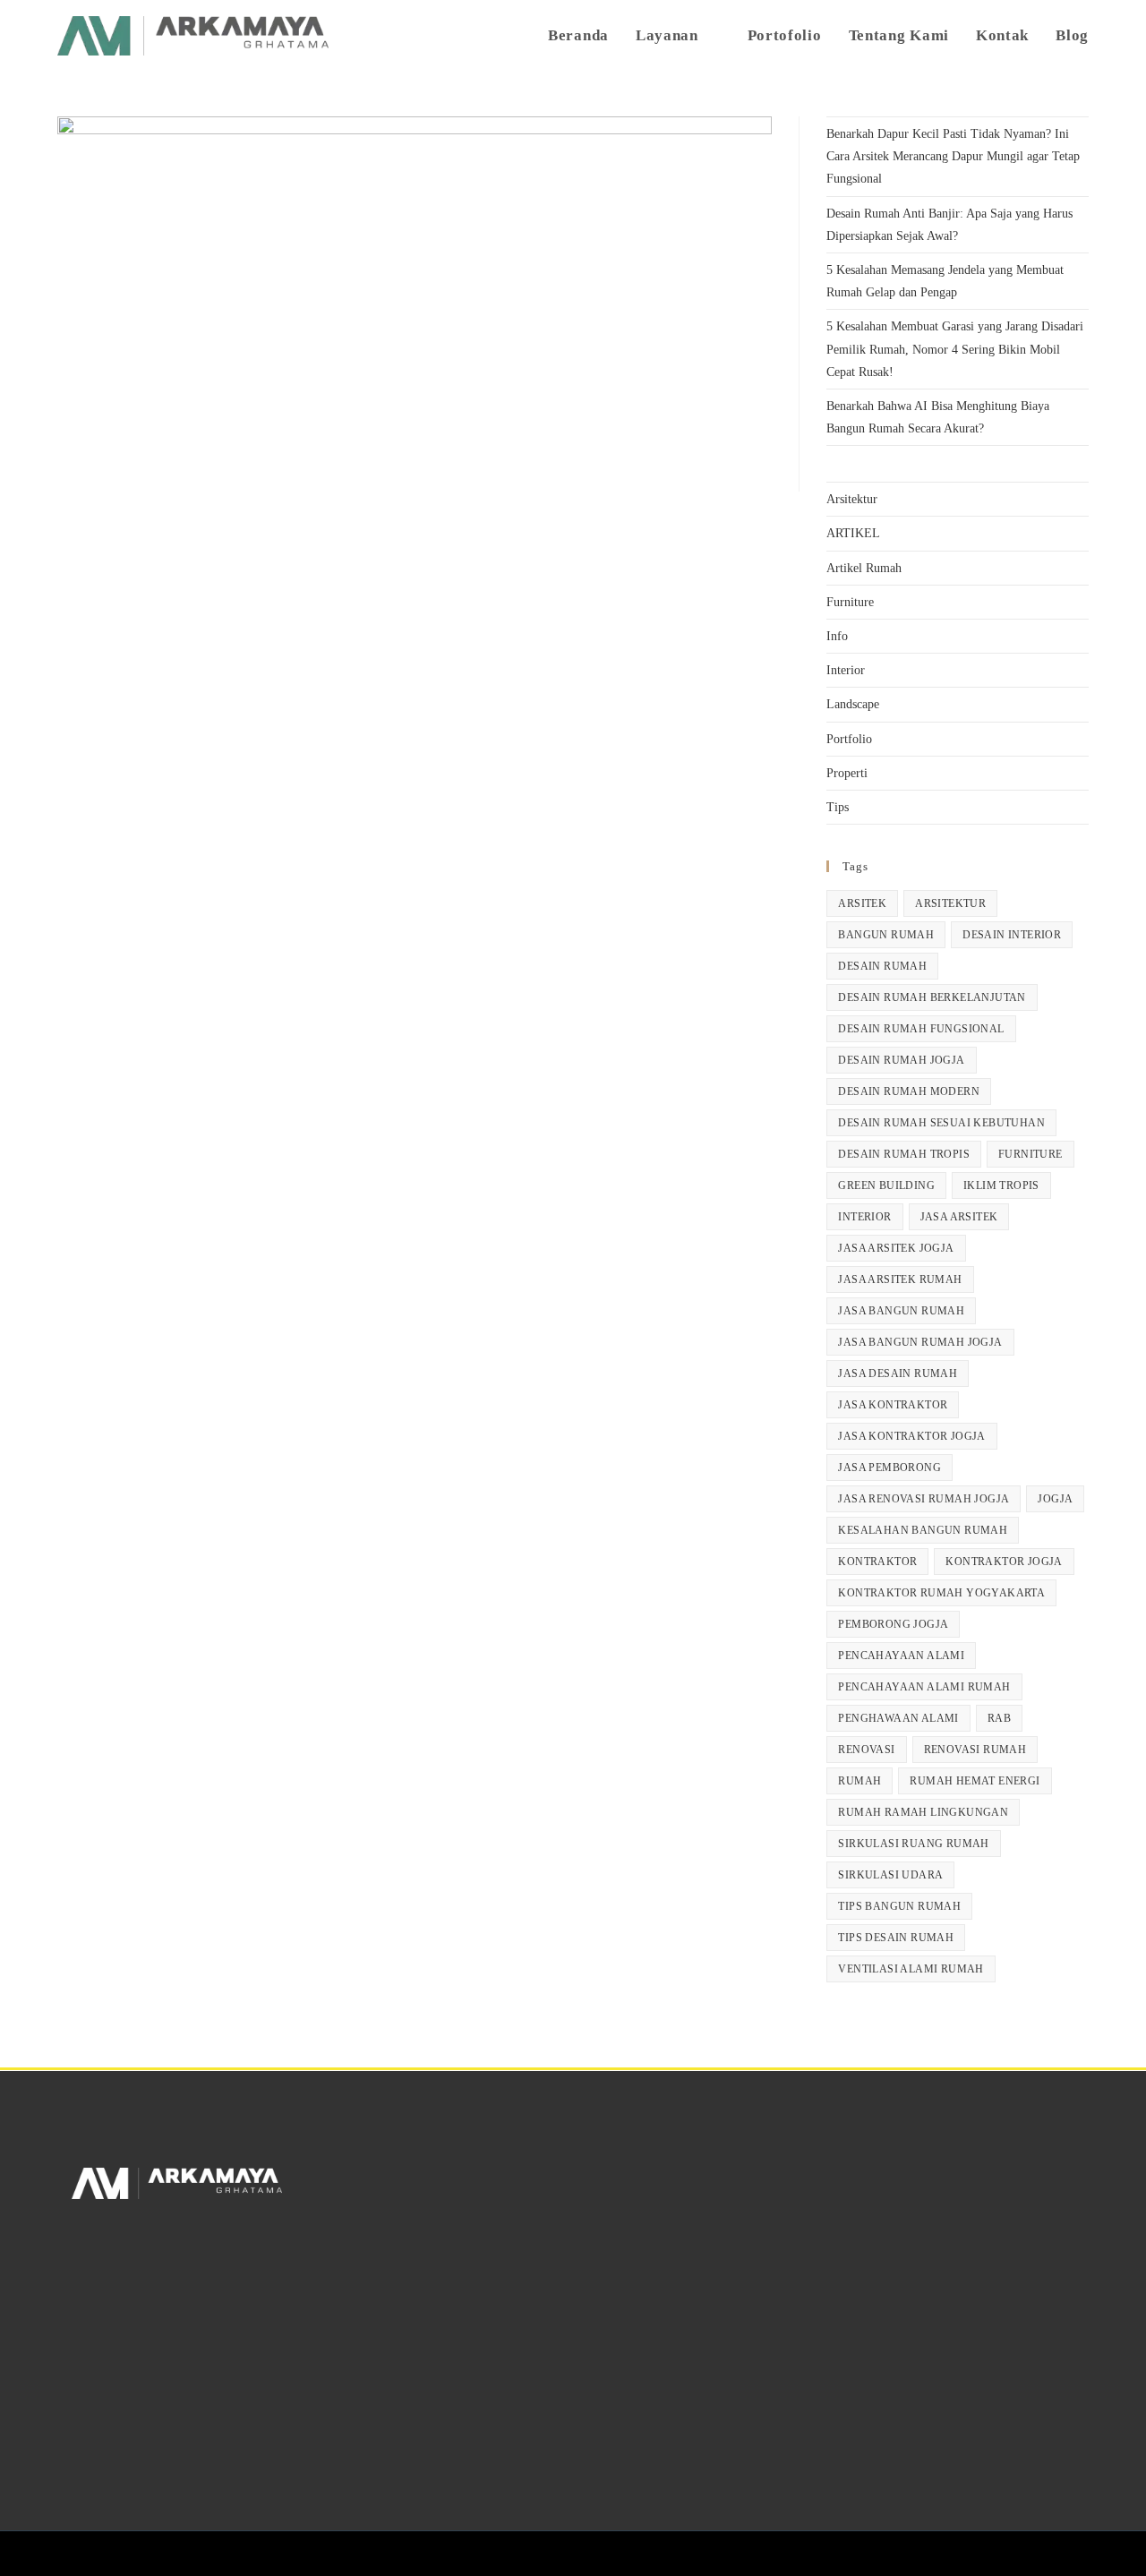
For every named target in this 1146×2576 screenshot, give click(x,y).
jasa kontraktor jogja (911, 1436)
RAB (999, 1718)
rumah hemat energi (975, 1781)
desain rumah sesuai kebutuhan (941, 1123)
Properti (847, 773)
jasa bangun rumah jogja (920, 1342)
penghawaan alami (898, 1718)
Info (837, 636)
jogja (1055, 1499)
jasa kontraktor (893, 1405)
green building (886, 1185)
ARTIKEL (853, 533)
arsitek (862, 903)
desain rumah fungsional (921, 1029)
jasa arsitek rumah (900, 1279)
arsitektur (950, 903)
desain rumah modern (909, 1091)
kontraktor (877, 1562)
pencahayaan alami (901, 1656)
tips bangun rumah (899, 1906)
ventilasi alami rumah (911, 1969)
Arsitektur (852, 499)
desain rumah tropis (904, 1154)
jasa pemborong (889, 1468)
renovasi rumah (975, 1750)
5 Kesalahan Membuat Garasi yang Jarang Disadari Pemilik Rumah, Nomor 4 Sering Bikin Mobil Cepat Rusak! (955, 349)
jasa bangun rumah (901, 1311)
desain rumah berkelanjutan (932, 997)
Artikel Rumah (864, 568)
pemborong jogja (893, 1624)
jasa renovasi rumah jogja (924, 1499)
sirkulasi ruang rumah (913, 1844)
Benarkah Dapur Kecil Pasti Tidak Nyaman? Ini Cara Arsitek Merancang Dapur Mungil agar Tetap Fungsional (953, 156)
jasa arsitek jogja (896, 1248)
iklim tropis (1001, 1185)
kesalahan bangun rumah (923, 1530)
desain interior (1012, 935)
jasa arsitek (959, 1217)
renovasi (866, 1750)
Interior (846, 670)
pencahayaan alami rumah (924, 1687)
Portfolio (849, 739)
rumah (859, 1781)
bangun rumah (886, 935)
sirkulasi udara (890, 1875)
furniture (1031, 1154)
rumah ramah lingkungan (923, 1812)
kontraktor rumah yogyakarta (941, 1593)
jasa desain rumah (898, 1374)
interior (864, 1217)
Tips (838, 807)
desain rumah (882, 966)
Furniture (850, 602)
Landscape (853, 704)
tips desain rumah (896, 1938)
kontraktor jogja (1004, 1562)
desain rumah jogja (901, 1060)
